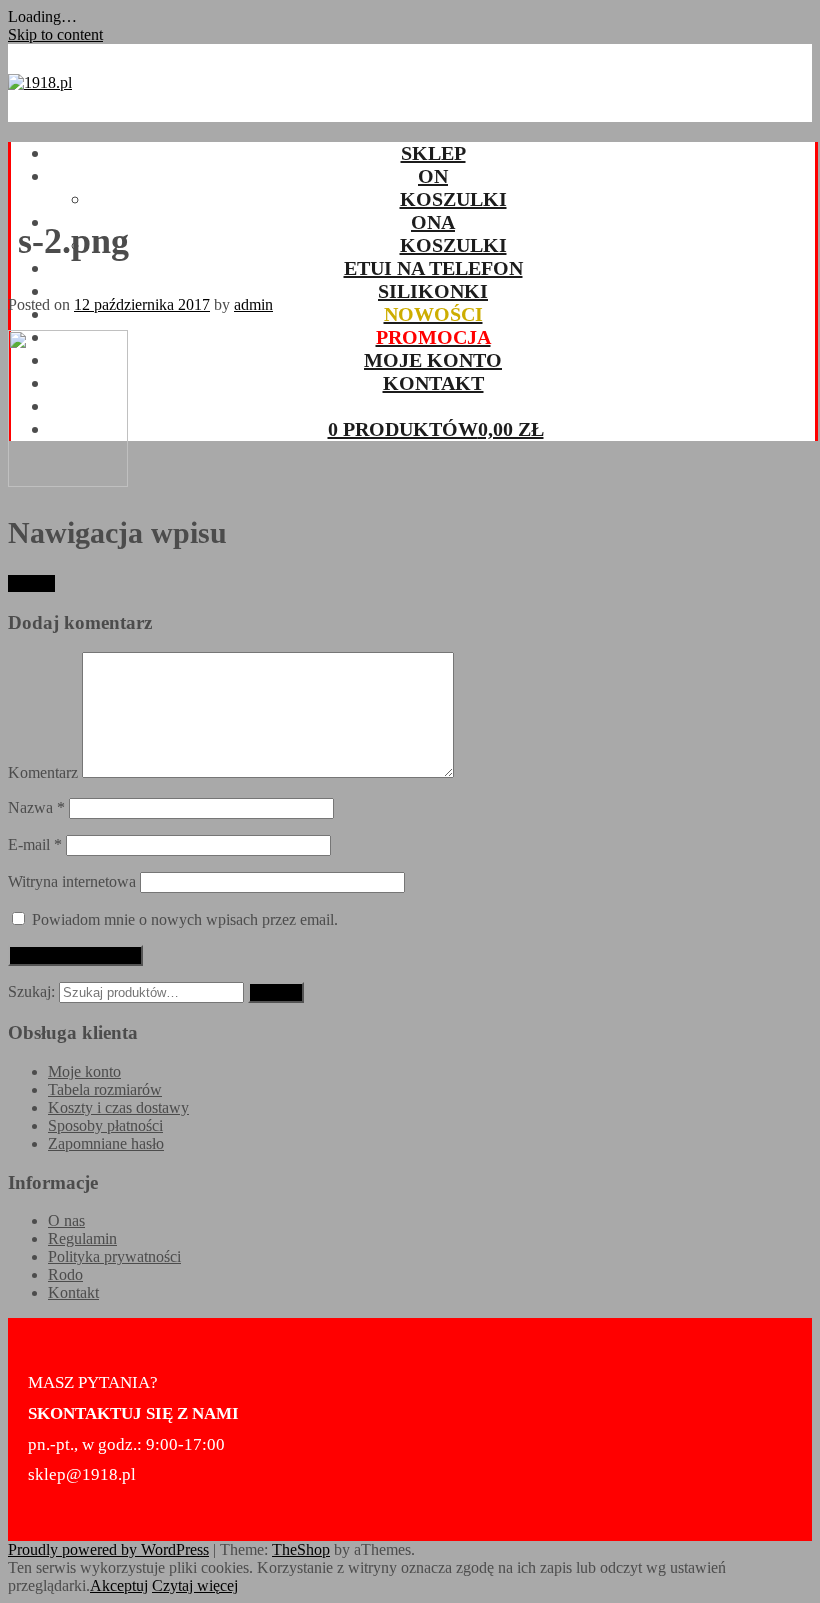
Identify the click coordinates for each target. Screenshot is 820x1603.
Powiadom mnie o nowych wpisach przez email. (185, 919)
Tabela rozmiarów (105, 1089)
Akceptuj (119, 1585)
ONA (433, 222)
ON (433, 176)
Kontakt (433, 383)
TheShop (301, 1549)
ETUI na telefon (433, 268)
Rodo (65, 1274)
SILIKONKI (433, 291)
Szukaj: (31, 991)
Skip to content (55, 34)
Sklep (433, 153)
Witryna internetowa (72, 881)
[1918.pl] (40, 82)
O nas (66, 1220)
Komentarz (43, 772)
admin (253, 304)
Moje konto (433, 360)
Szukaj (276, 992)
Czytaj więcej (195, 1585)
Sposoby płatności (105, 1125)
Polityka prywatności (114, 1256)
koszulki (453, 199)
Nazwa (36, 807)
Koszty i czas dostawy (118, 1107)
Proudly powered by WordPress (108, 1549)
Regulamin (82, 1238)
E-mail (35, 844)
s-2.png (31, 583)
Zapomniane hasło (106, 1143)
